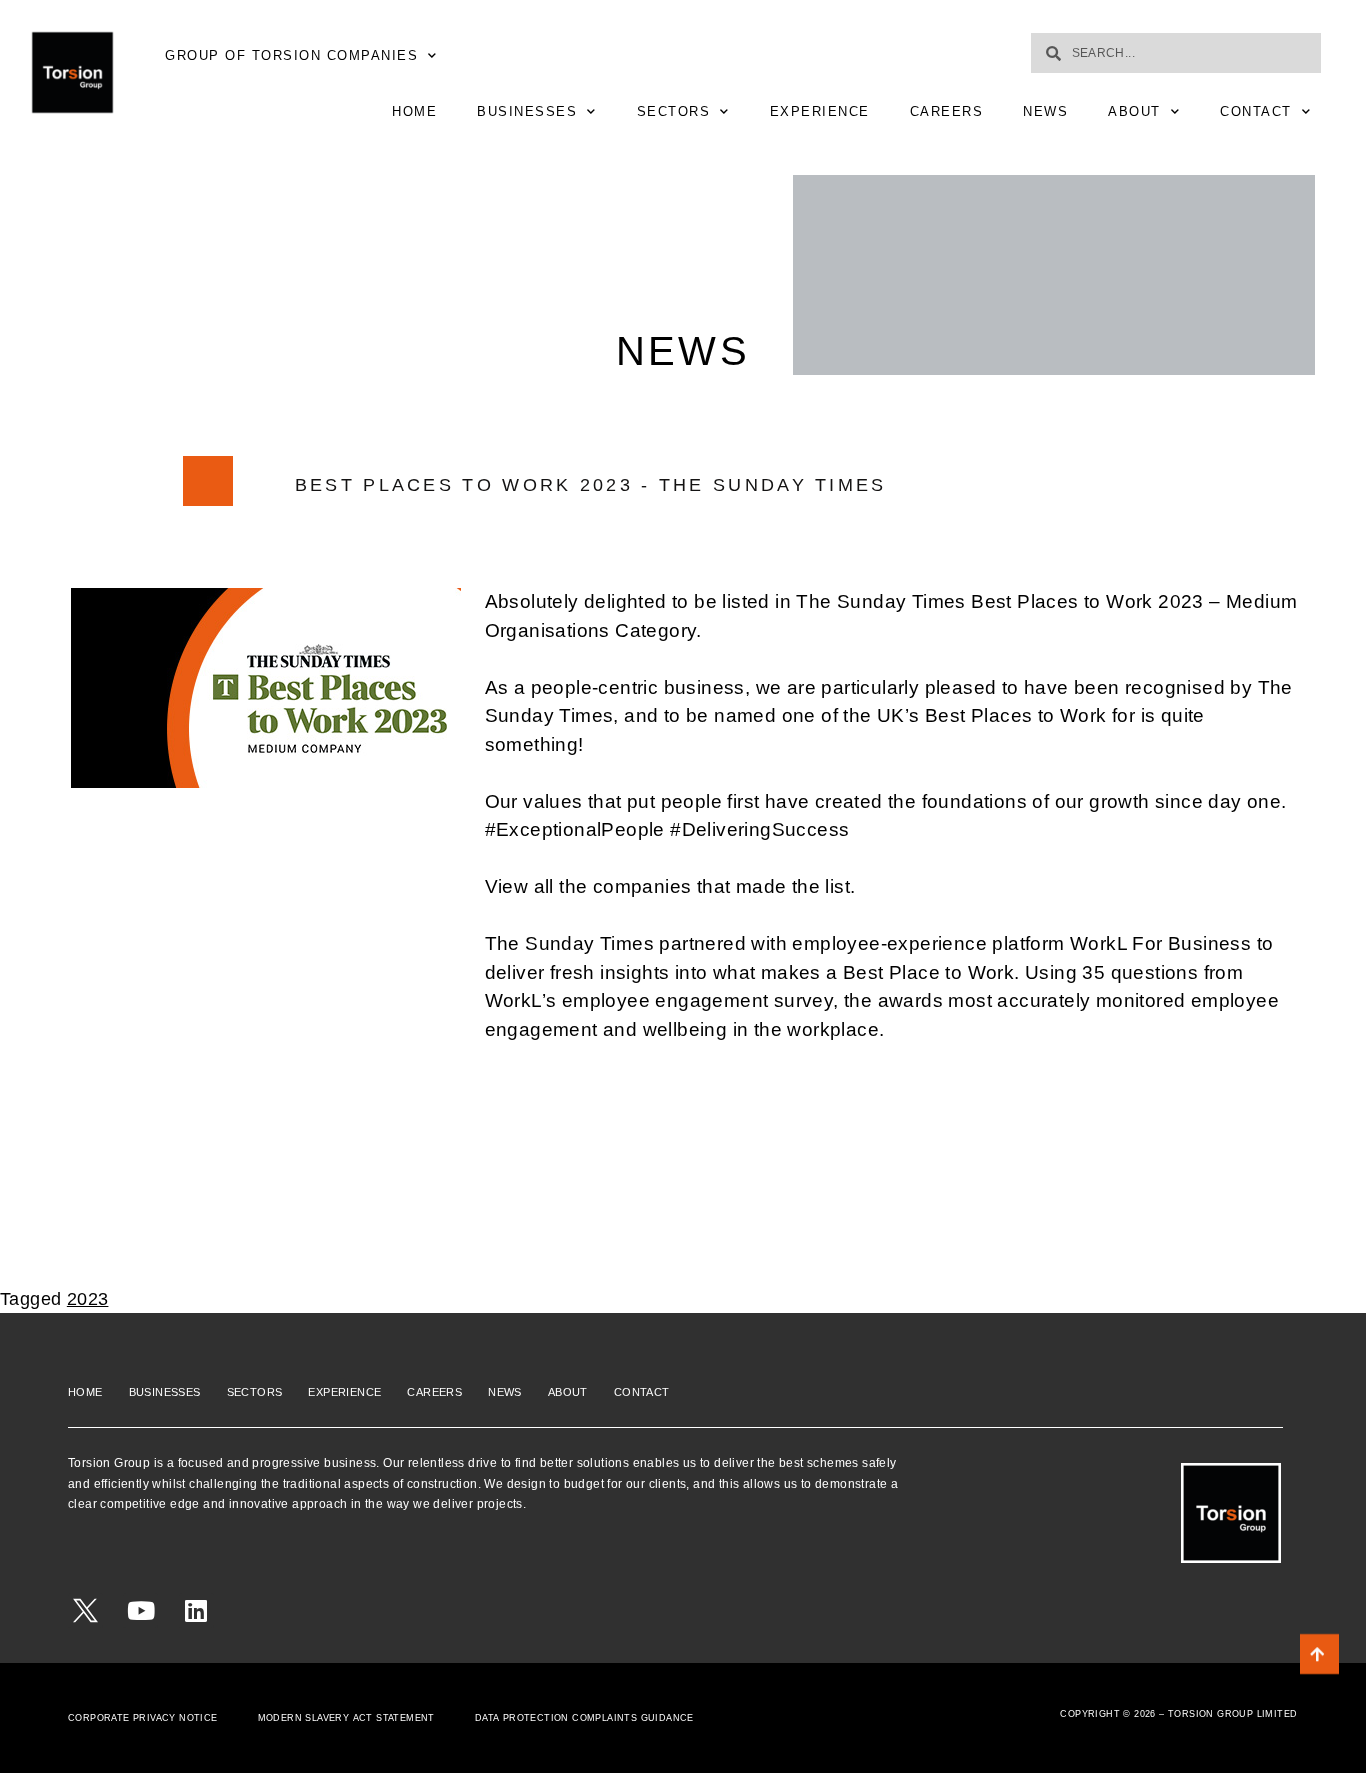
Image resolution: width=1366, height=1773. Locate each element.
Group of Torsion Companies (291, 55)
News (1045, 111)
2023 (88, 1299)
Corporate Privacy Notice (143, 1718)
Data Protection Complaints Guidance (584, 1718)
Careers (947, 111)
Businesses (527, 111)
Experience (820, 111)
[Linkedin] (196, 1610)
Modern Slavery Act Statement (346, 1718)
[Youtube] (140, 1610)
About (1134, 111)
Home (414, 111)
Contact (1256, 111)
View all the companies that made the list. (670, 886)
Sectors (674, 111)
